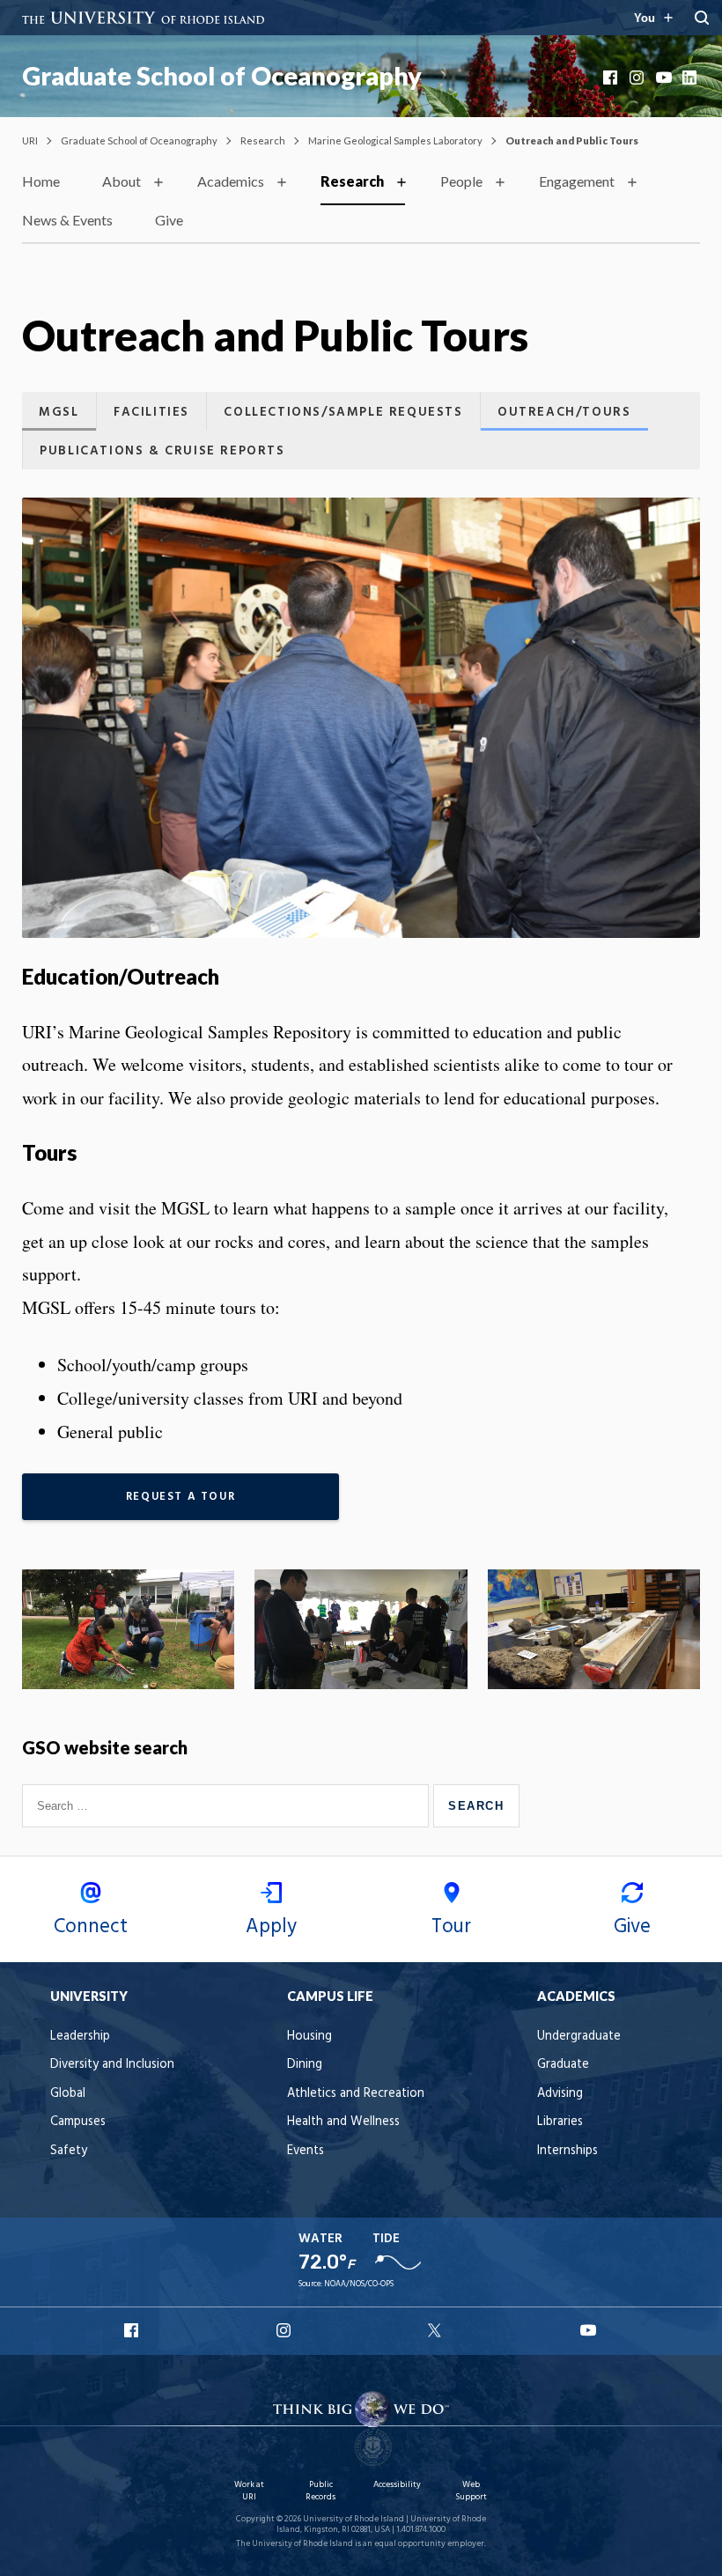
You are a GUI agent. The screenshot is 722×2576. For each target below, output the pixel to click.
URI (30, 140)
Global (68, 2094)
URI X (437, 2330)
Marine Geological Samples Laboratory (395, 140)
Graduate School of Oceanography (222, 76)
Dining (305, 2065)
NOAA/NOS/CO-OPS (359, 2284)
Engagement (577, 181)
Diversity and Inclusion (112, 2065)
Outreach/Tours (564, 413)
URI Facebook (133, 2330)
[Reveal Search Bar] (702, 18)
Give (169, 220)
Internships (567, 2151)
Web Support (471, 2491)
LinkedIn (691, 78)
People (461, 181)
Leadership (80, 2037)
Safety (69, 2151)
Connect (91, 1927)
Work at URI (249, 2491)
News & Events (67, 220)
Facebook (612, 78)
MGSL (59, 413)
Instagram (638, 78)
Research (263, 140)
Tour (451, 1927)
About (122, 181)
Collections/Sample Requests (343, 413)
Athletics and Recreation (356, 2094)
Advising (560, 2094)
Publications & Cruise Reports (162, 451)
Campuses (78, 2122)
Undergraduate (579, 2037)
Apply (271, 1927)
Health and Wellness (343, 2122)
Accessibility (397, 2485)
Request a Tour (180, 1497)
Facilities (151, 413)
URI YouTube (589, 2330)
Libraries (560, 2122)
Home (41, 181)
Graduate (563, 2065)
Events (306, 2151)
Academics (231, 181)
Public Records (320, 2491)
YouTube (665, 78)
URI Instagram (285, 2330)
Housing (309, 2037)
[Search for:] (228, 1805)
